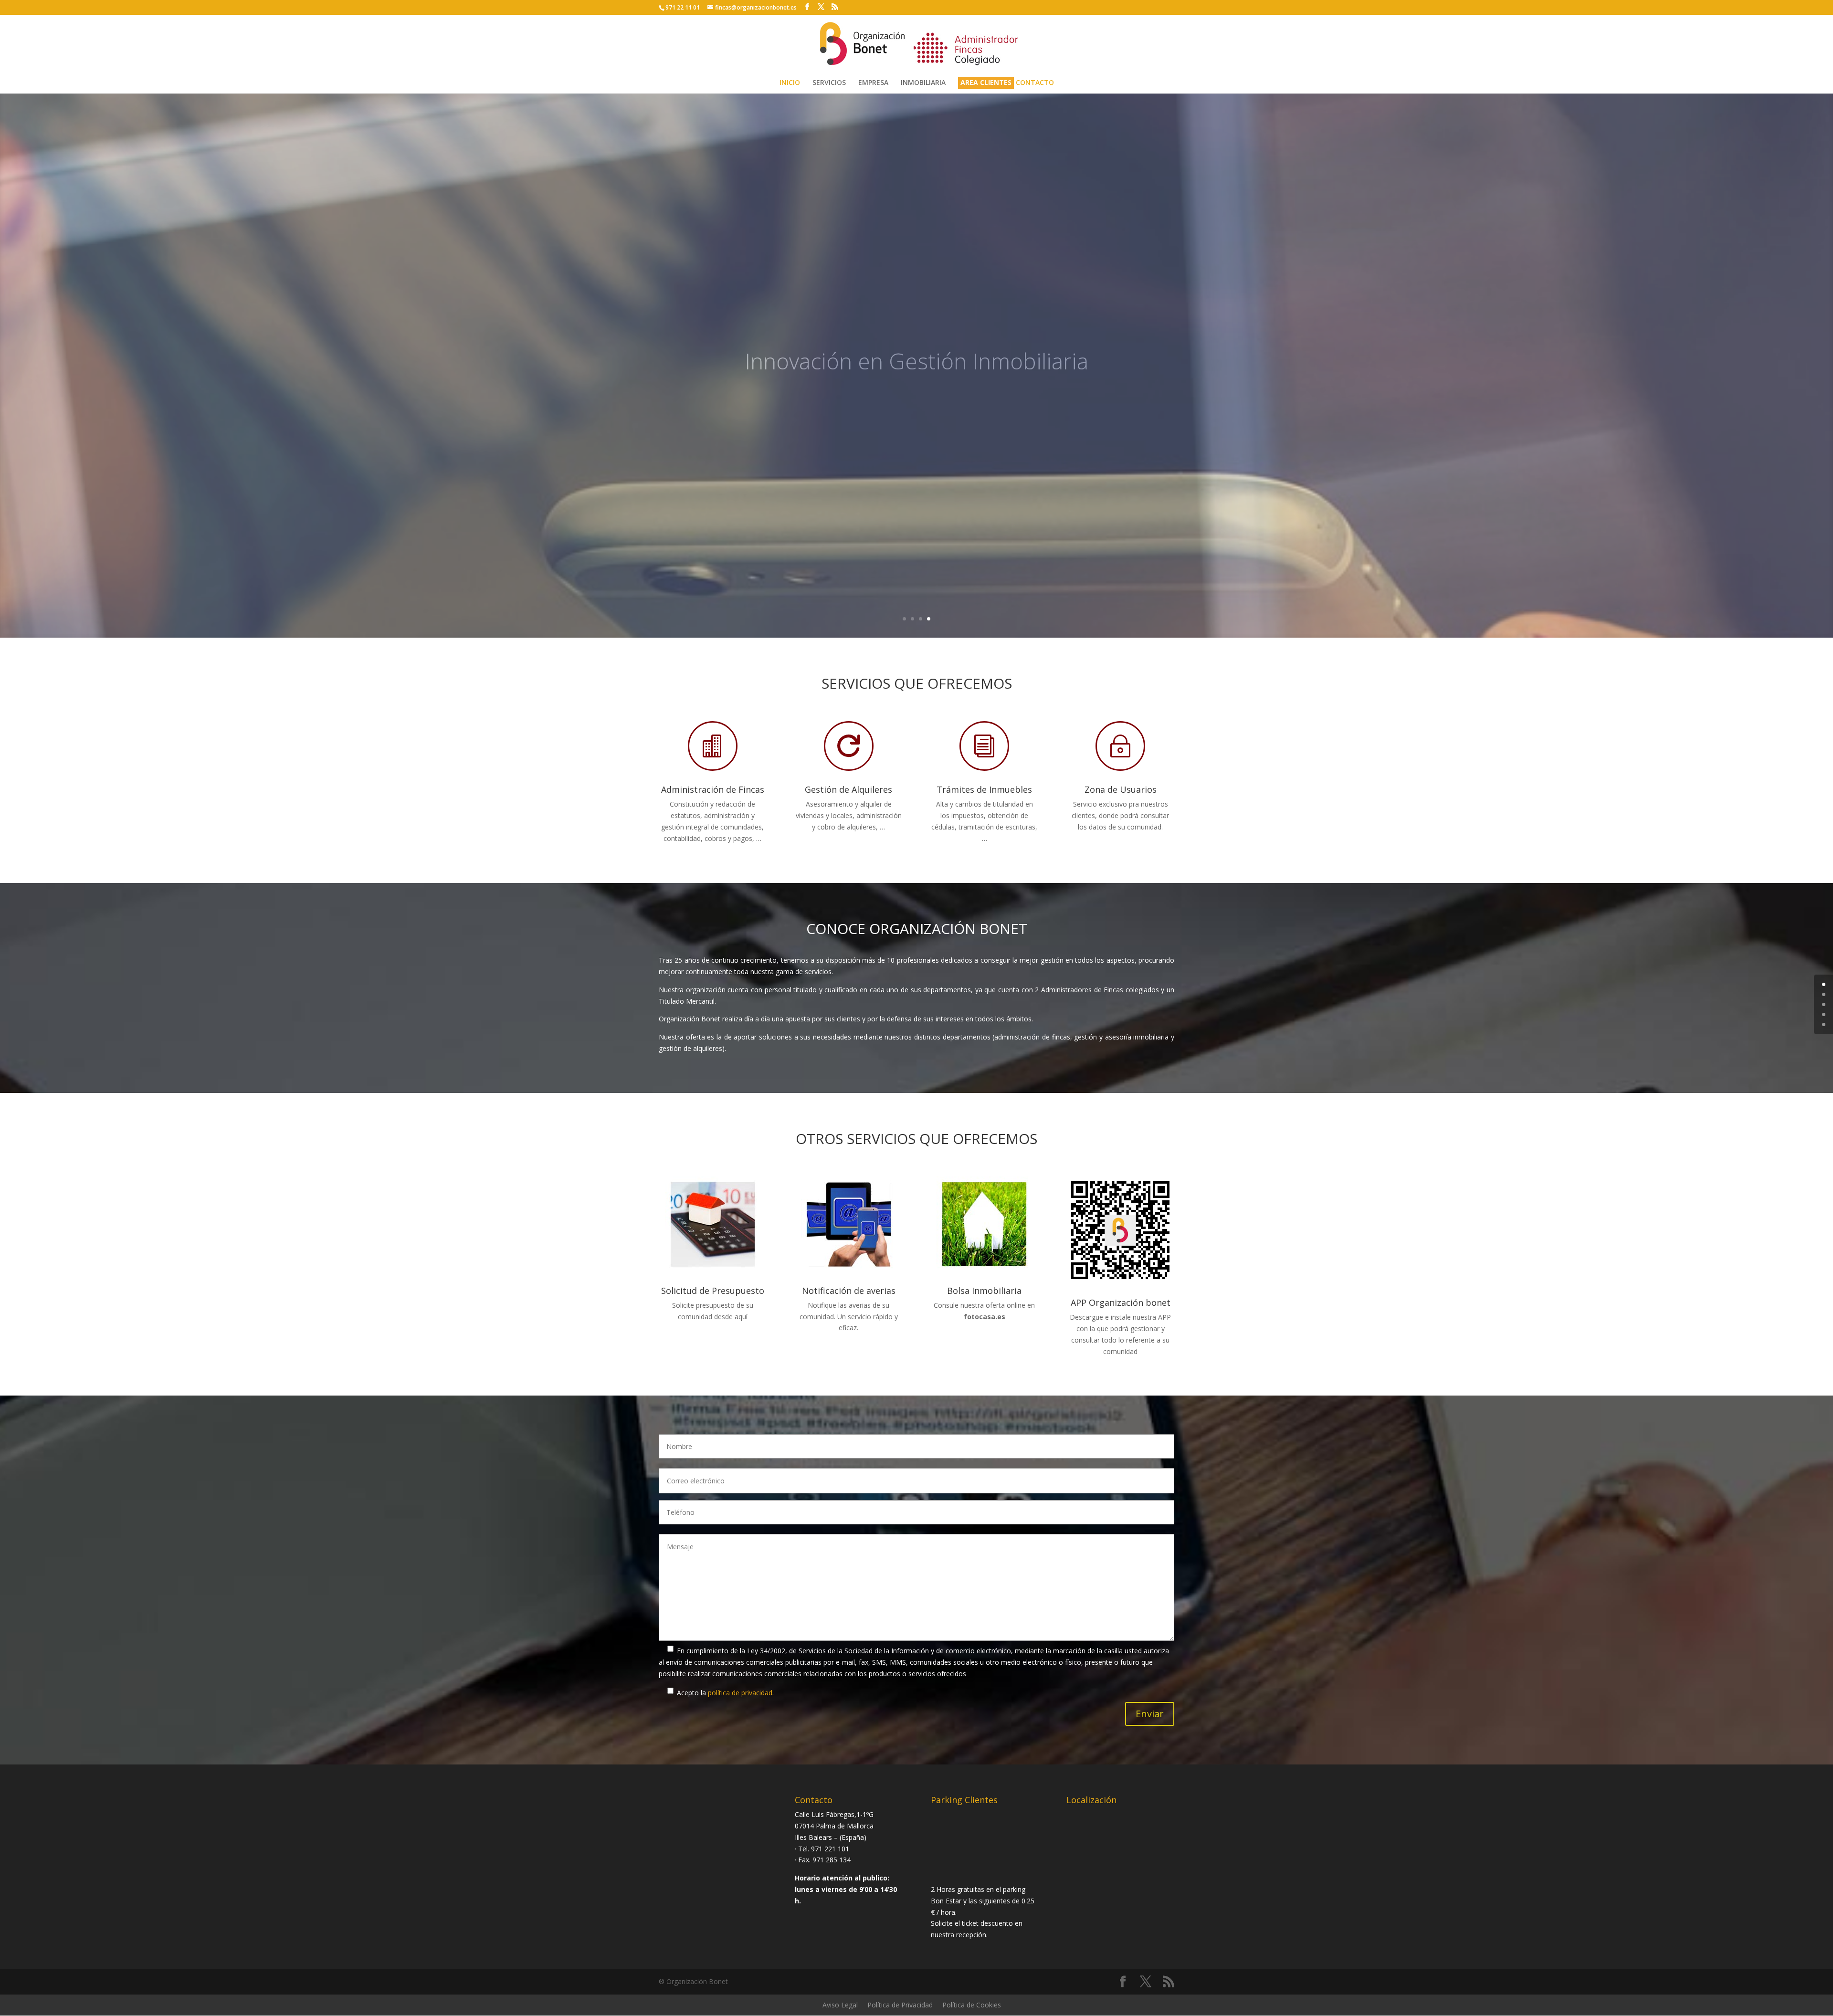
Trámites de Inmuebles (984, 789)
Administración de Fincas (713, 789)
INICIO (790, 83)
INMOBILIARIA (923, 83)
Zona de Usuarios (1121, 789)
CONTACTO (1035, 83)
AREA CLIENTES (986, 83)
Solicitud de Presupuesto (713, 1291)
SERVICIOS (829, 83)
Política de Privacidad (900, 2005)
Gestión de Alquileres (848, 789)
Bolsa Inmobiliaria (984, 1291)
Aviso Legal (840, 2005)
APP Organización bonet (1121, 1302)
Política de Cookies (972, 2005)
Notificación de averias (849, 1291)
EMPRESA (873, 83)
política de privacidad (740, 1693)
